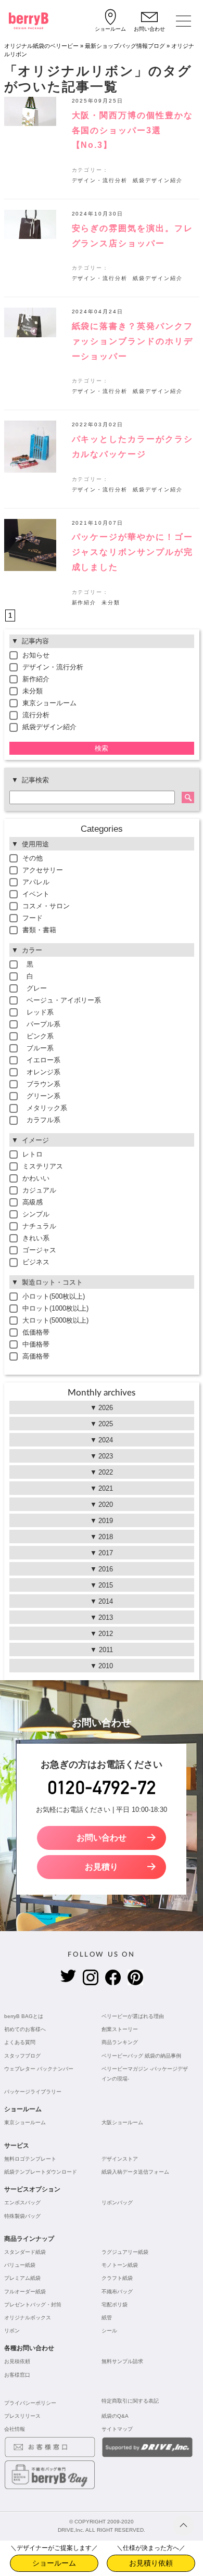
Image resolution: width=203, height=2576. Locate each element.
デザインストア (120, 2159)
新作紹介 (84, 602)
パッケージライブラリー (33, 2092)
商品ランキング (120, 2042)
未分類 (111, 602)
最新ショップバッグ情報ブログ (125, 46)
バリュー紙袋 (20, 2265)
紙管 (107, 2318)
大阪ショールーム (122, 2122)
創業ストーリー (120, 2029)
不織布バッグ (117, 2292)
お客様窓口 (17, 2375)
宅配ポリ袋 (115, 2305)
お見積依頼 (17, 2361)
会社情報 (15, 2429)
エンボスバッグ (22, 2203)
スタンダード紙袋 (25, 2252)
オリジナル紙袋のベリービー (41, 46)
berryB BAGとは (24, 2016)
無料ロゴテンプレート (30, 2159)
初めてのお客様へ (25, 2029)
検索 (102, 748)
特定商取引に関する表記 (130, 2401)
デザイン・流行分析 (100, 180)
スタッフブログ (22, 2056)
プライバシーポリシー (30, 2403)
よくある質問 (20, 2042)
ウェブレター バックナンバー (39, 2069)
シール (109, 2331)
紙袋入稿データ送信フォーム (135, 2172)
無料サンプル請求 (122, 2361)
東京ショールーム (25, 2122)
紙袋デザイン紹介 (158, 180)
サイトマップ (117, 2429)
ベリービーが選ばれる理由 (133, 2016)
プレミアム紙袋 (22, 2278)
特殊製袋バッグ (22, 2216)
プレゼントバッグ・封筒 (33, 2305)
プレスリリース (22, 2416)
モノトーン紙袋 (120, 2265)
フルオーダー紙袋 (25, 2292)
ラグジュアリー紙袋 (125, 2252)
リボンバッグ (117, 2203)
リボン (12, 2331)
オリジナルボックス (28, 2318)
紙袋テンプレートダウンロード (41, 2172)
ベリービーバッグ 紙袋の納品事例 (141, 2056)
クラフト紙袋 (117, 2278)
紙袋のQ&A (115, 2416)
